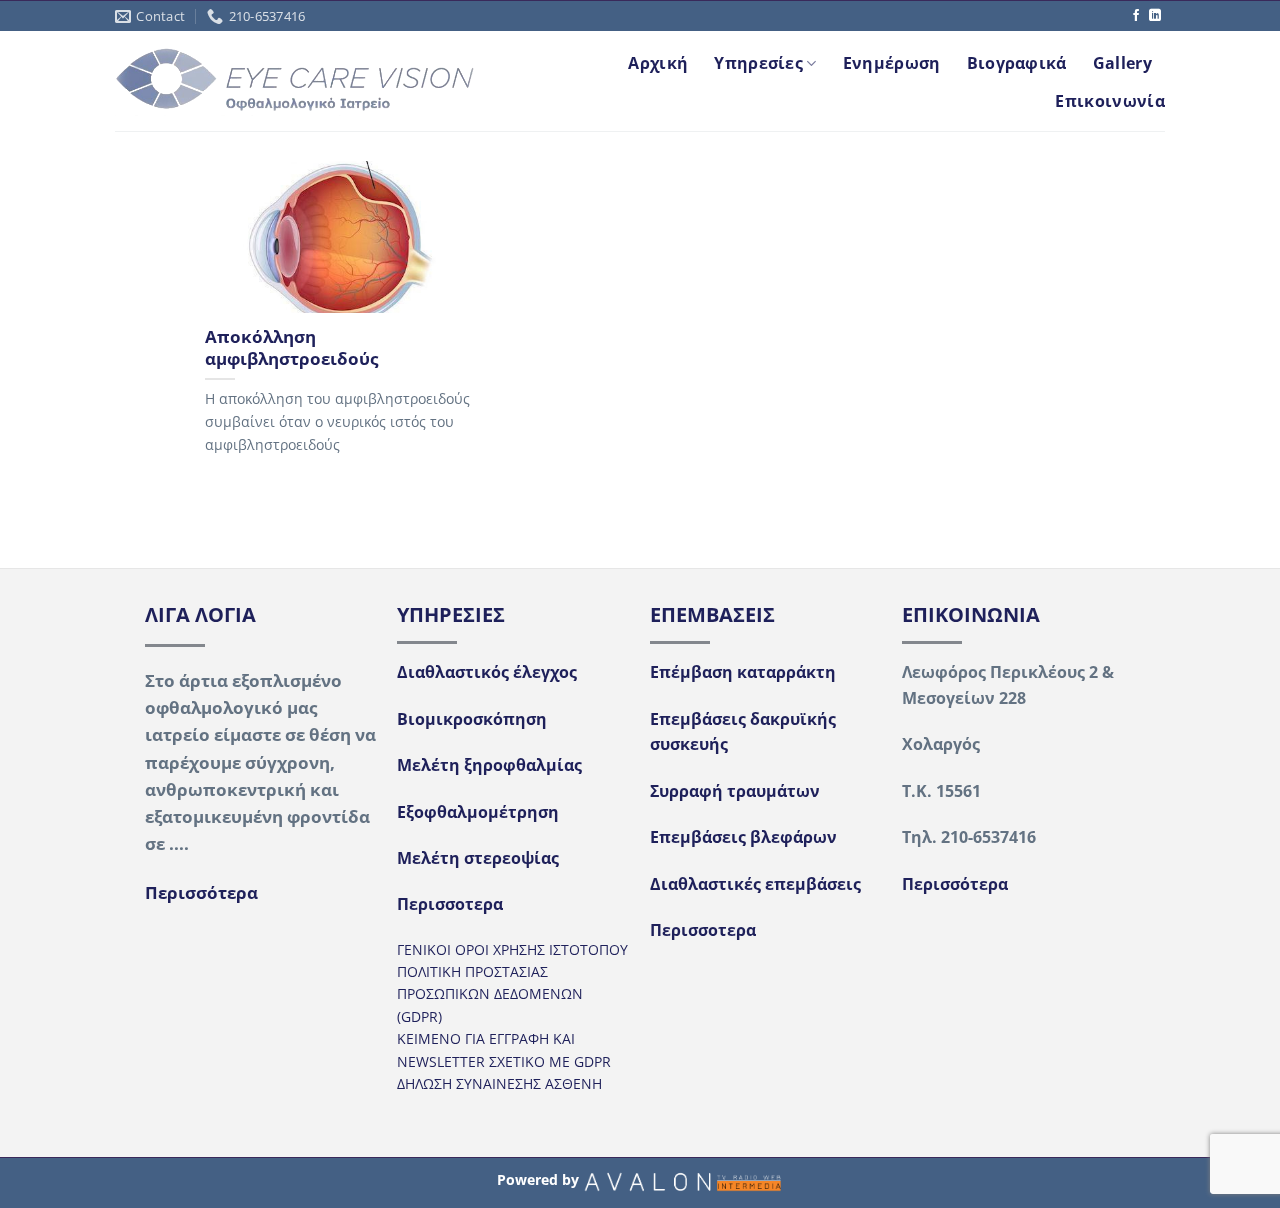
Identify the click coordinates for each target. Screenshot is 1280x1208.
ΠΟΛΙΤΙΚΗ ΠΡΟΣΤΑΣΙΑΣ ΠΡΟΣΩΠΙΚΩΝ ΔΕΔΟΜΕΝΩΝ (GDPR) (490, 994)
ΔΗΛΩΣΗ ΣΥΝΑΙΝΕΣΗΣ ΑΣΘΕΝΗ (499, 1083)
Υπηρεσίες (758, 63)
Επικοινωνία (1110, 101)
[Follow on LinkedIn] (1155, 16)
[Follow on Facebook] (1136, 16)
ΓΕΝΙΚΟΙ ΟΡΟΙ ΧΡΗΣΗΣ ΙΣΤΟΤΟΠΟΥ (512, 949)
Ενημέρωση (892, 63)
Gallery (1122, 63)
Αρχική (658, 63)
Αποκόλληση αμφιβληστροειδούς (291, 347)
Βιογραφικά (1017, 63)
